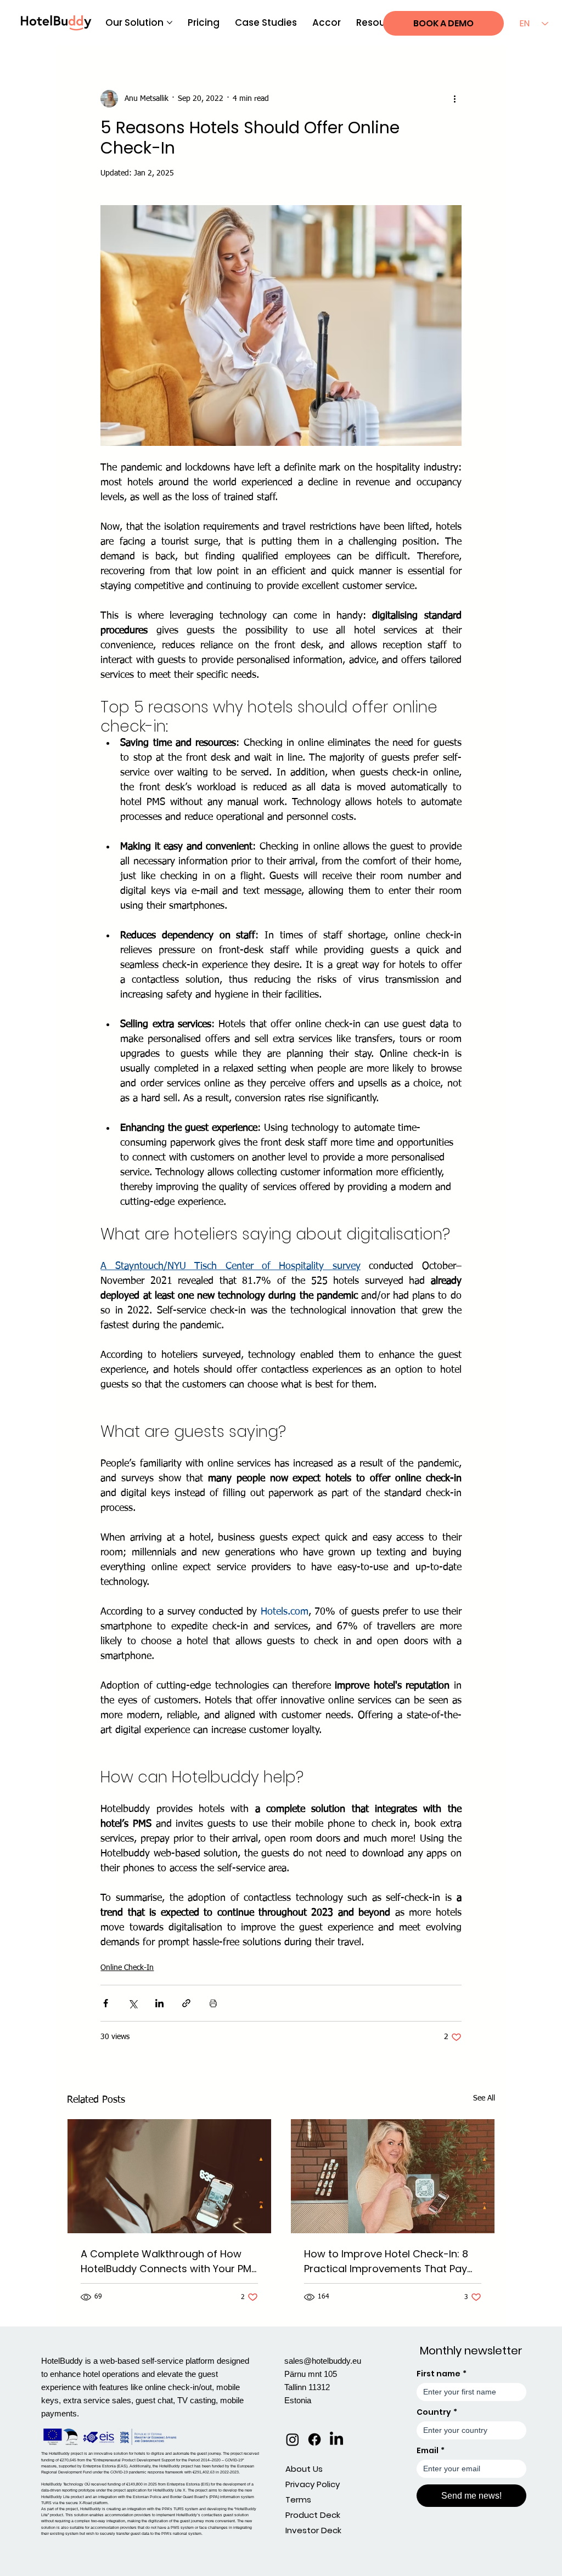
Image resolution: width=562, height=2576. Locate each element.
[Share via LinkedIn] (159, 2003)
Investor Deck (313, 2530)
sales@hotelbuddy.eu (323, 2361)
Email (431, 2451)
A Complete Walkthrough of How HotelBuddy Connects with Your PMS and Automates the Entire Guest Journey (169, 2261)
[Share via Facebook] (106, 2003)
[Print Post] (213, 2003)
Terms (298, 2499)
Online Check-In (127, 1968)
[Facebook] (314, 2439)
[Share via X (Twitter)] (133, 2003)
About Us (304, 2469)
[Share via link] (186, 2003)
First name (442, 2374)
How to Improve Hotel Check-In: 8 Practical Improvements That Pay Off (386, 2261)
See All (484, 2098)
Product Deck (313, 2515)
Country (437, 2412)
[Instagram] (293, 2439)
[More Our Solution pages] (170, 22)
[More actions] (455, 99)
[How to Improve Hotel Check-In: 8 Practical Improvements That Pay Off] (393, 2176)
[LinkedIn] (336, 2439)
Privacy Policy (313, 2484)
